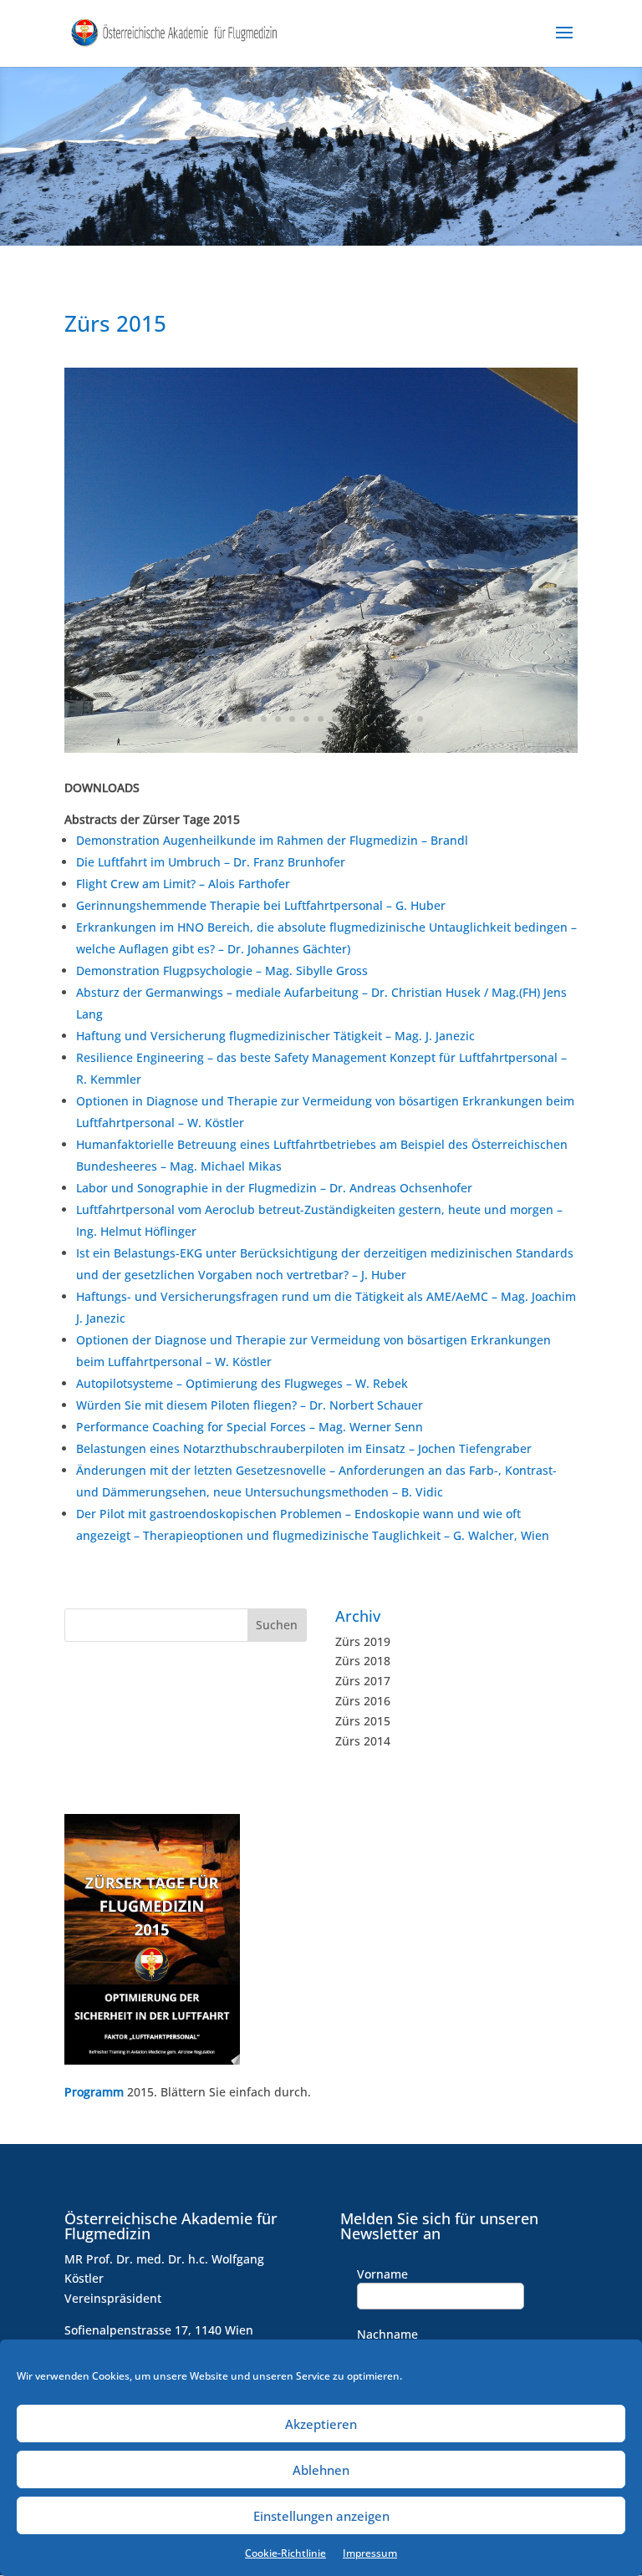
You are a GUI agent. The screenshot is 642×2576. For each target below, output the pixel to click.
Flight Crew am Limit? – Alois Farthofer (183, 884)
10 (349, 719)
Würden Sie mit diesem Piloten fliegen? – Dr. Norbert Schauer (250, 1405)
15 (420, 719)
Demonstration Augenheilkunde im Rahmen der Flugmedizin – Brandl (272, 840)
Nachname (387, 2334)
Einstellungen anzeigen (321, 2516)
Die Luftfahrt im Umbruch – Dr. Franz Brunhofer (211, 862)
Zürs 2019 (363, 1641)
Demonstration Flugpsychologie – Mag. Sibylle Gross (222, 970)
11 (363, 719)
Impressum (370, 2553)
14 (406, 719)
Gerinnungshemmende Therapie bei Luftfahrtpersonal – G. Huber (261, 905)
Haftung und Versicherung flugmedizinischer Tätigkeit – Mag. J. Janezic (275, 1036)
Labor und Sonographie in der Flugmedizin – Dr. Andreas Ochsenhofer (274, 1188)
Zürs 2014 (363, 1741)
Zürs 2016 (363, 1701)
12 (377, 719)
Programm (94, 2092)
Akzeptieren (321, 2424)
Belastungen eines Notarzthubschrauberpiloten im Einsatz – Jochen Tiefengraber (304, 1448)
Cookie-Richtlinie (285, 2553)
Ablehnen (321, 2470)
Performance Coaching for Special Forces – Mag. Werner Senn (250, 1427)
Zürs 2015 (363, 1721)
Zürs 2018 (363, 1661)
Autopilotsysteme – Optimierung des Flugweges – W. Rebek (242, 1383)
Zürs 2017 (363, 1681)
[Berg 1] (321, 748)
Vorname (382, 2274)
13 (392, 719)
